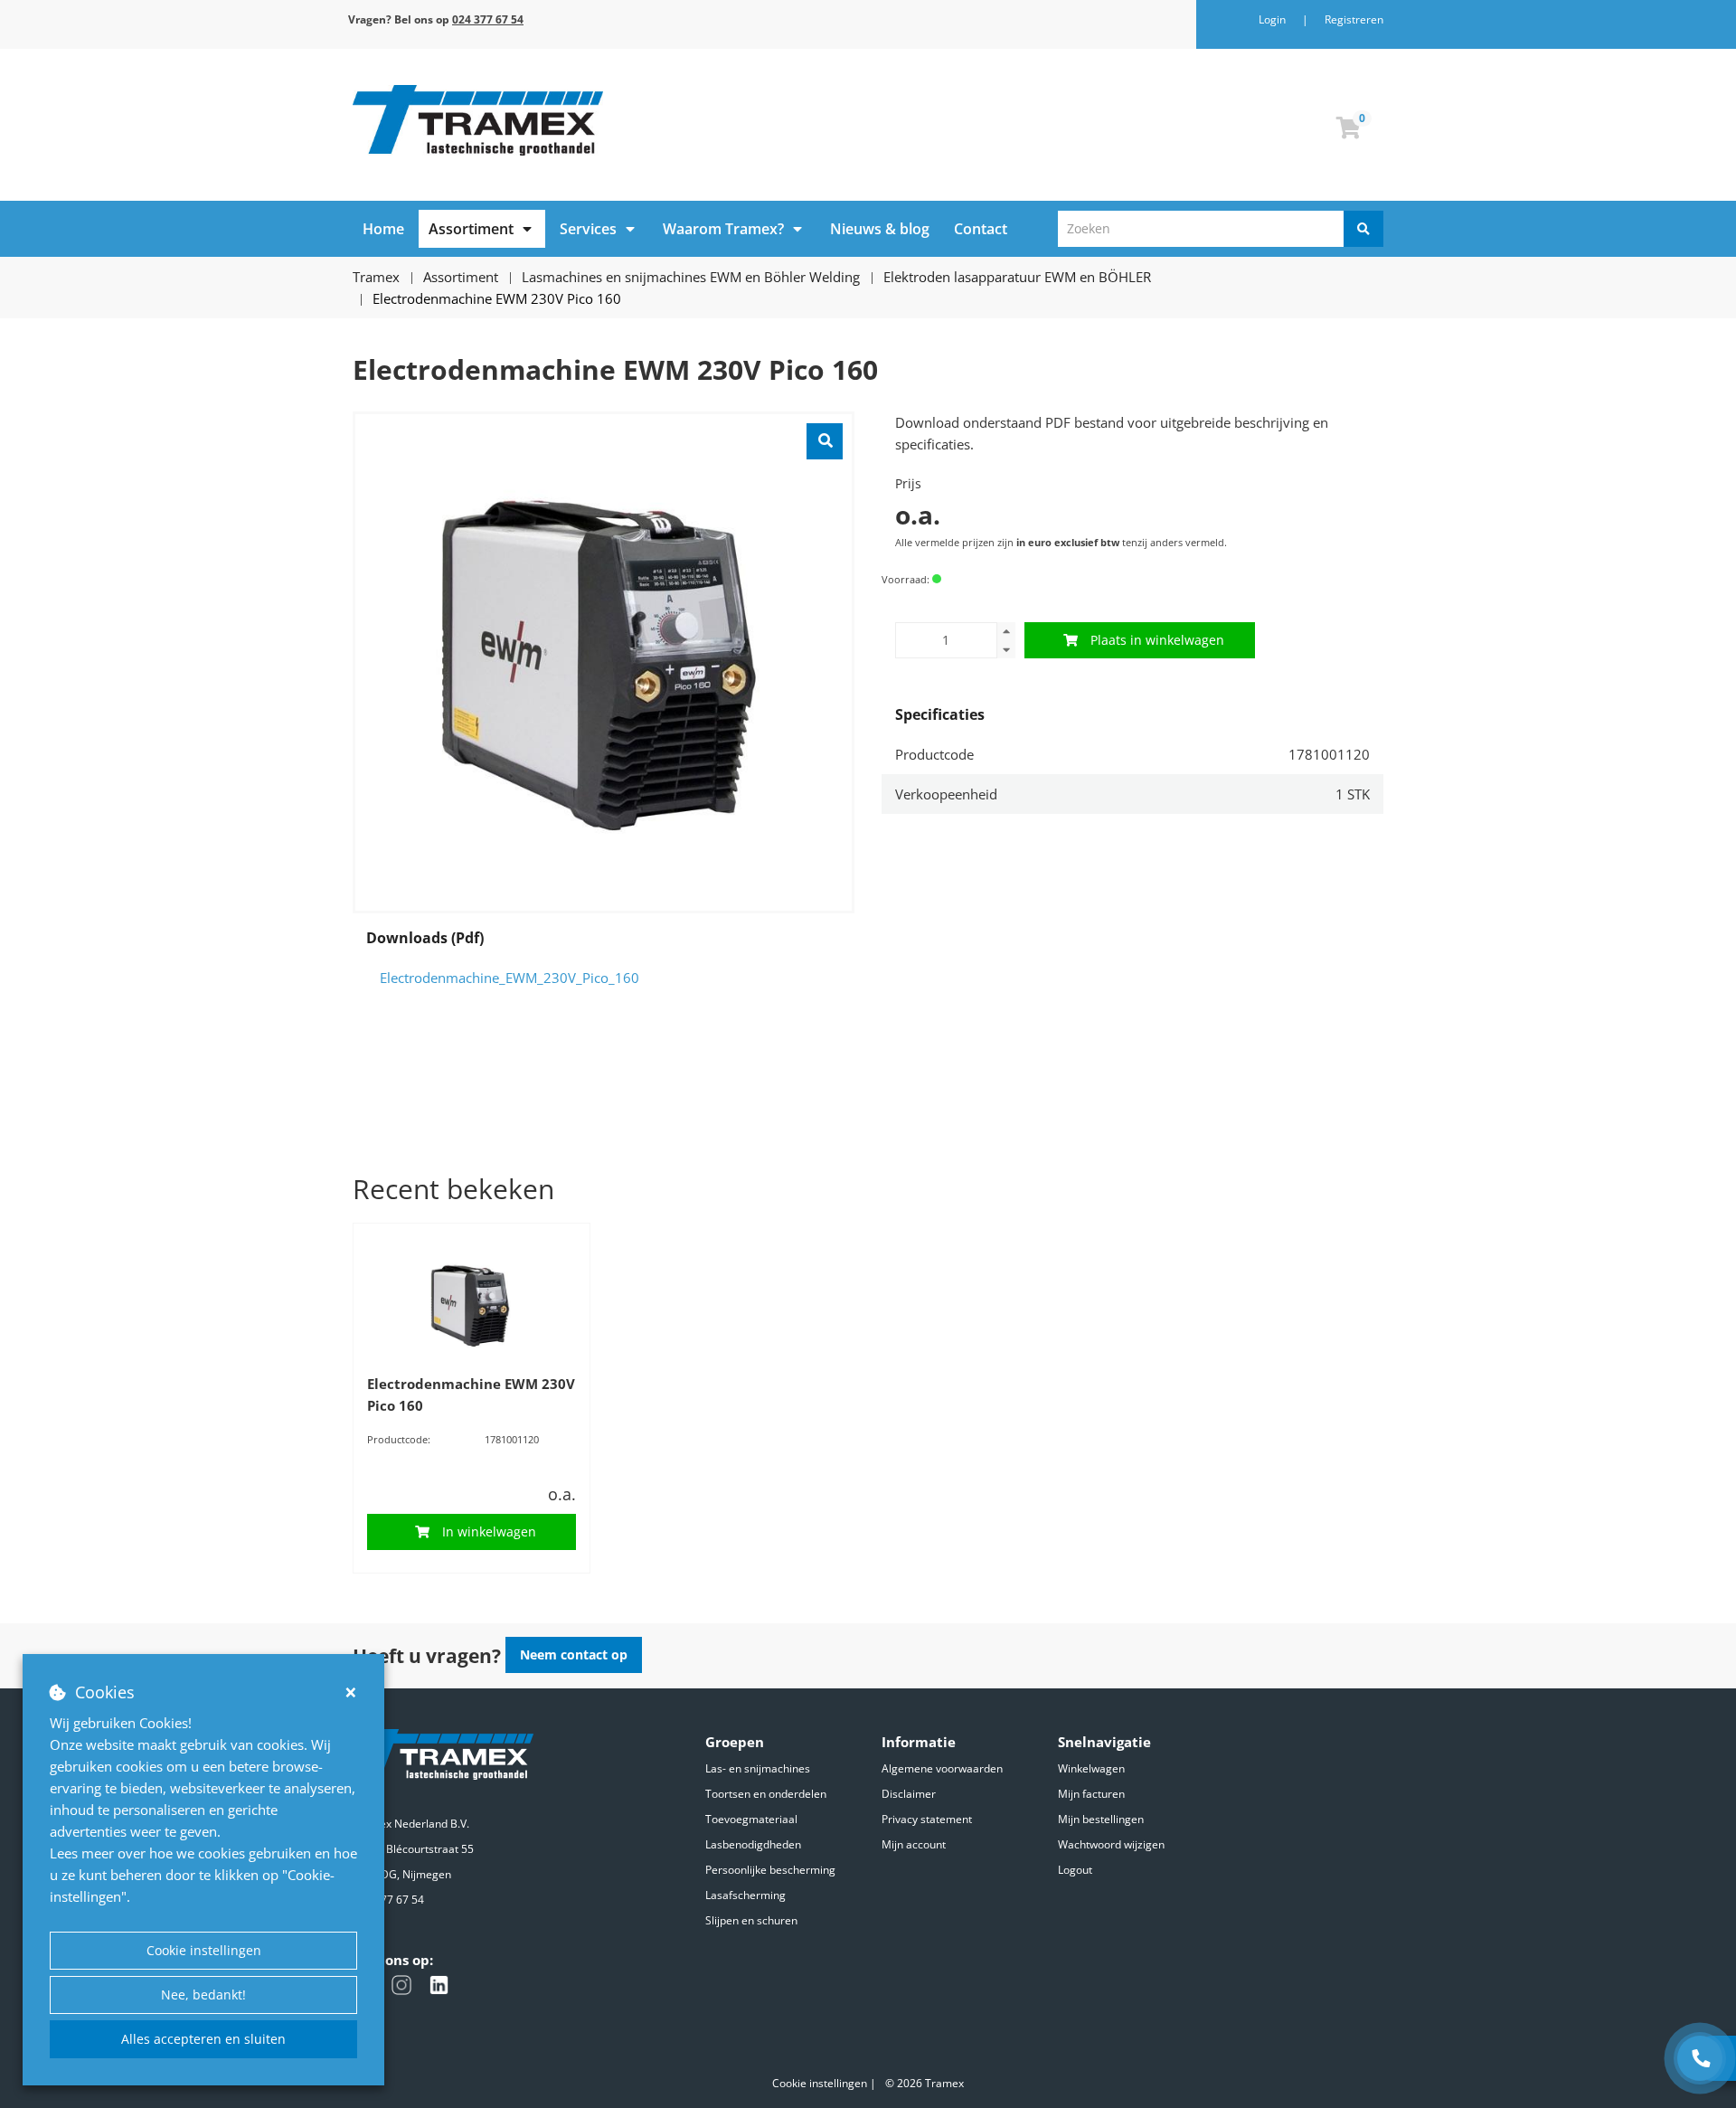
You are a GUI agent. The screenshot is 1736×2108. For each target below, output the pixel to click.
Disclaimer (909, 1794)
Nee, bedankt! (203, 1995)
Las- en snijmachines (758, 1768)
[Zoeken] (1363, 229)
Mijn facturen (1091, 1794)
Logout (1075, 1870)
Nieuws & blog (880, 229)
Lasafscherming (745, 1895)
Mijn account (914, 1844)
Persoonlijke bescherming (770, 1870)
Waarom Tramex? (723, 229)
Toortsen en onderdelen (766, 1794)
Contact (981, 229)
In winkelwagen (489, 1531)
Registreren (1354, 19)
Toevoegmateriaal (751, 1819)
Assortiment (471, 229)
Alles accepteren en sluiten (203, 2039)
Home (383, 229)
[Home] (604, 120)
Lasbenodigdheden (753, 1844)
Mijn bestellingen (1101, 1819)
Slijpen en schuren (751, 1920)
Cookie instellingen (204, 1950)
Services (588, 229)
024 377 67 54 (388, 1900)
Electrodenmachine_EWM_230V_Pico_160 (509, 978)
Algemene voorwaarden (942, 1768)
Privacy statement (927, 1819)
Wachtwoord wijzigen (1111, 1844)
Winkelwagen (1091, 1768)
